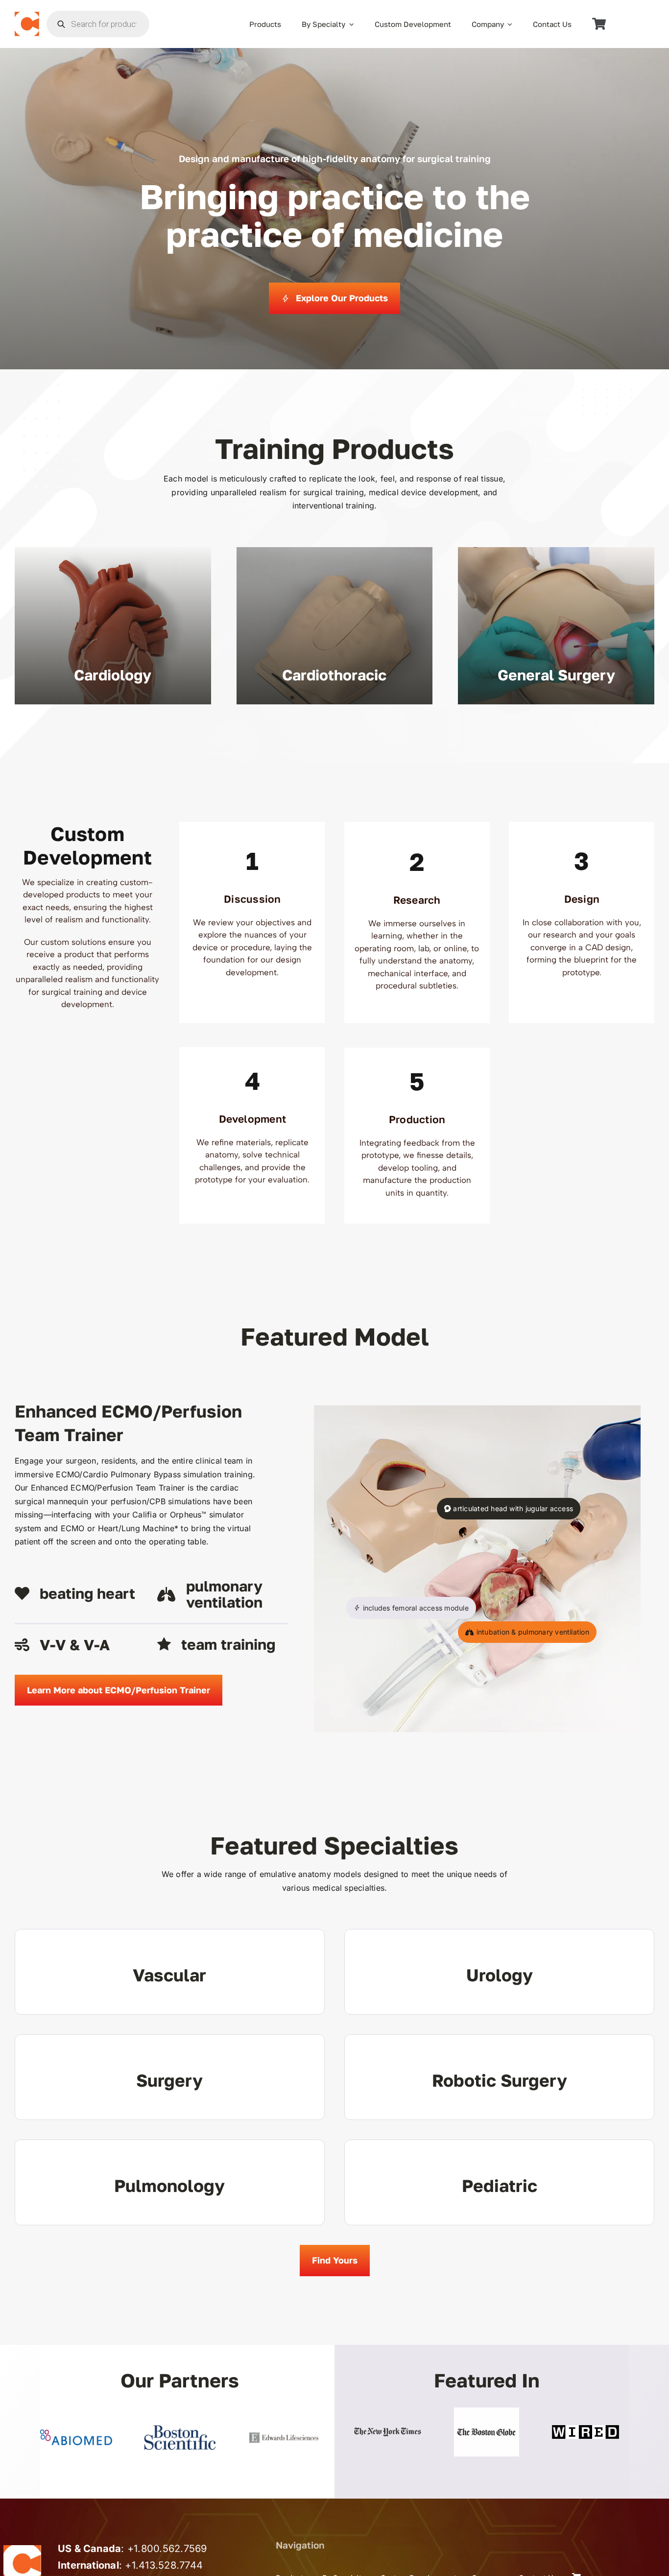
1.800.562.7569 (170, 2549)
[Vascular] (170, 1972)
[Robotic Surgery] (499, 2077)
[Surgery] (170, 2077)
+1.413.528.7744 (164, 2565)
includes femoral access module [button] (414, 1608)
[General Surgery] (556, 626)
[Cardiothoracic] (335, 626)
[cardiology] (113, 626)
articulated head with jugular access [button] (512, 1508)
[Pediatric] (499, 2182)
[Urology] (499, 1972)
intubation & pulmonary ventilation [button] (532, 1632)
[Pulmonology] (170, 2182)
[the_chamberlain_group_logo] (27, 16)
